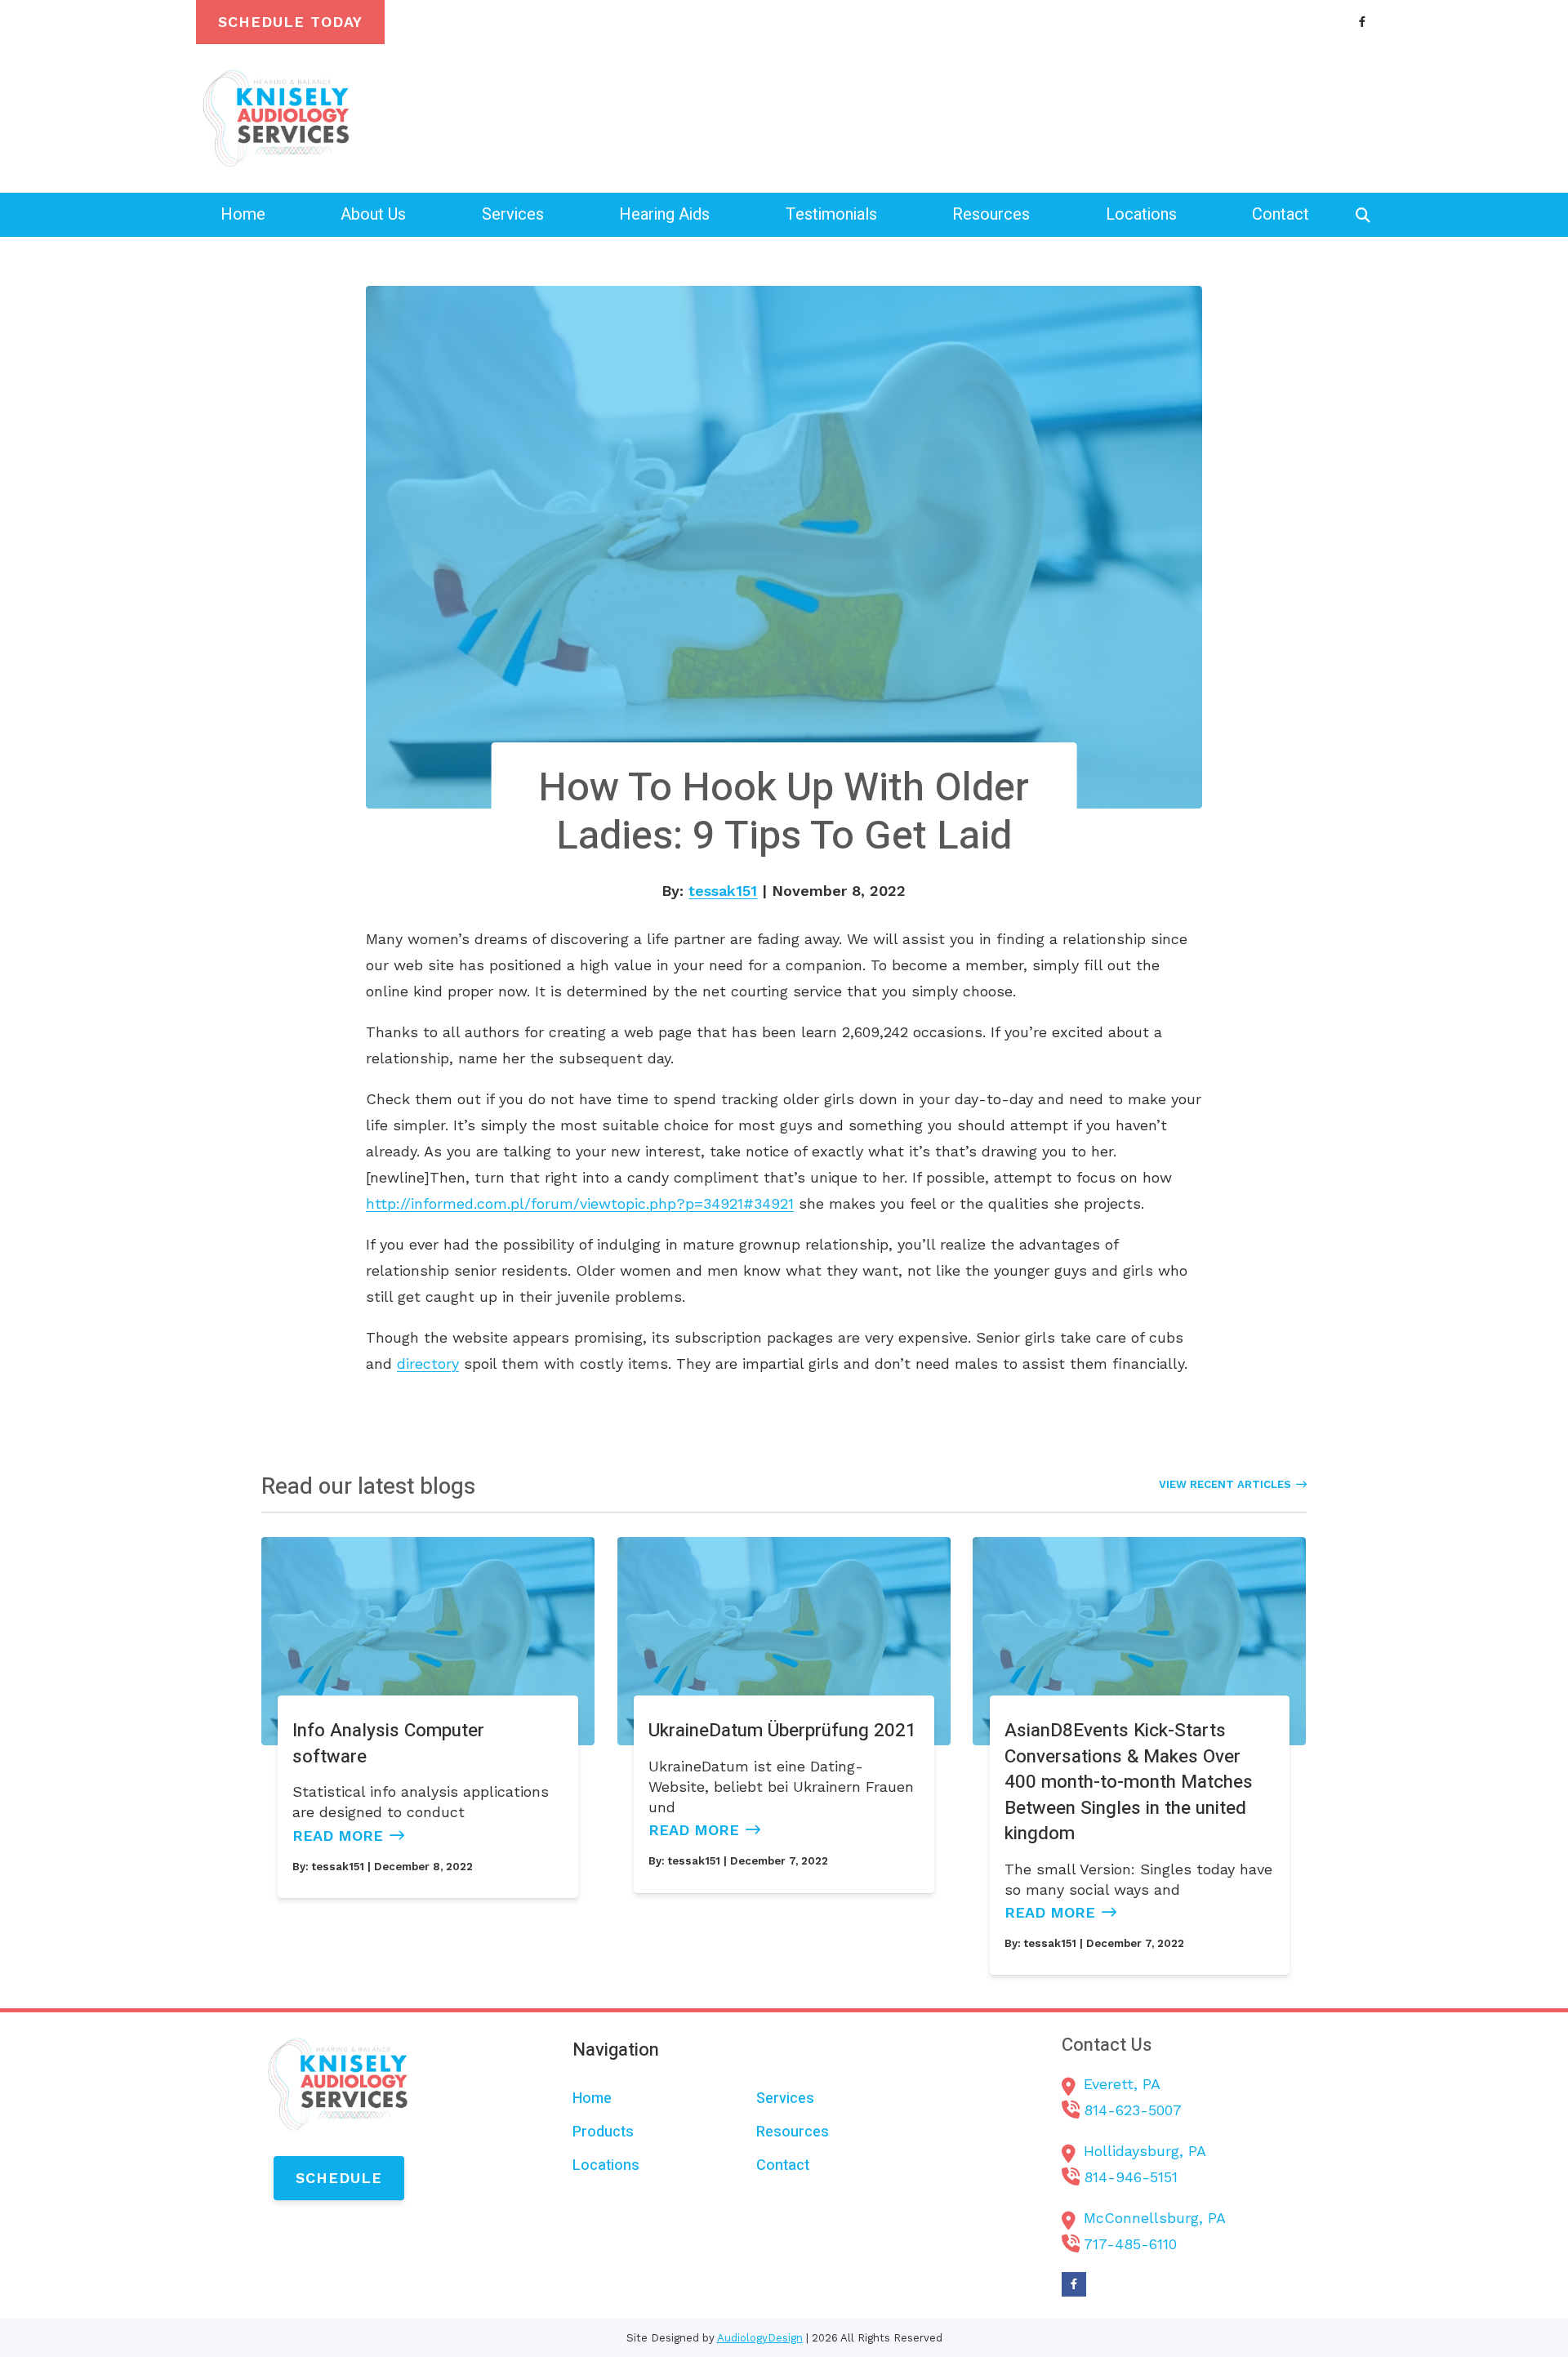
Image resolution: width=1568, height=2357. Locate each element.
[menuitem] (243, 214)
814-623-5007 (1133, 2110)
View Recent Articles (1225, 1484)
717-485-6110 (1130, 2244)
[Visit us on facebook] (1362, 22)
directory (428, 1363)
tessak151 (723, 891)
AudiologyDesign (760, 2338)
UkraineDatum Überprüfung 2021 (782, 1730)
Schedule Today (290, 22)
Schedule (339, 2178)
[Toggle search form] (1363, 215)
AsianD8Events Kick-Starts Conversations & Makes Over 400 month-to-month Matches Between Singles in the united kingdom (1129, 1782)
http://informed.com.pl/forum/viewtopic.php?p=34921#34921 (580, 1203)
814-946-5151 (1131, 2177)
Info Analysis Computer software (388, 1743)
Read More (338, 1836)
